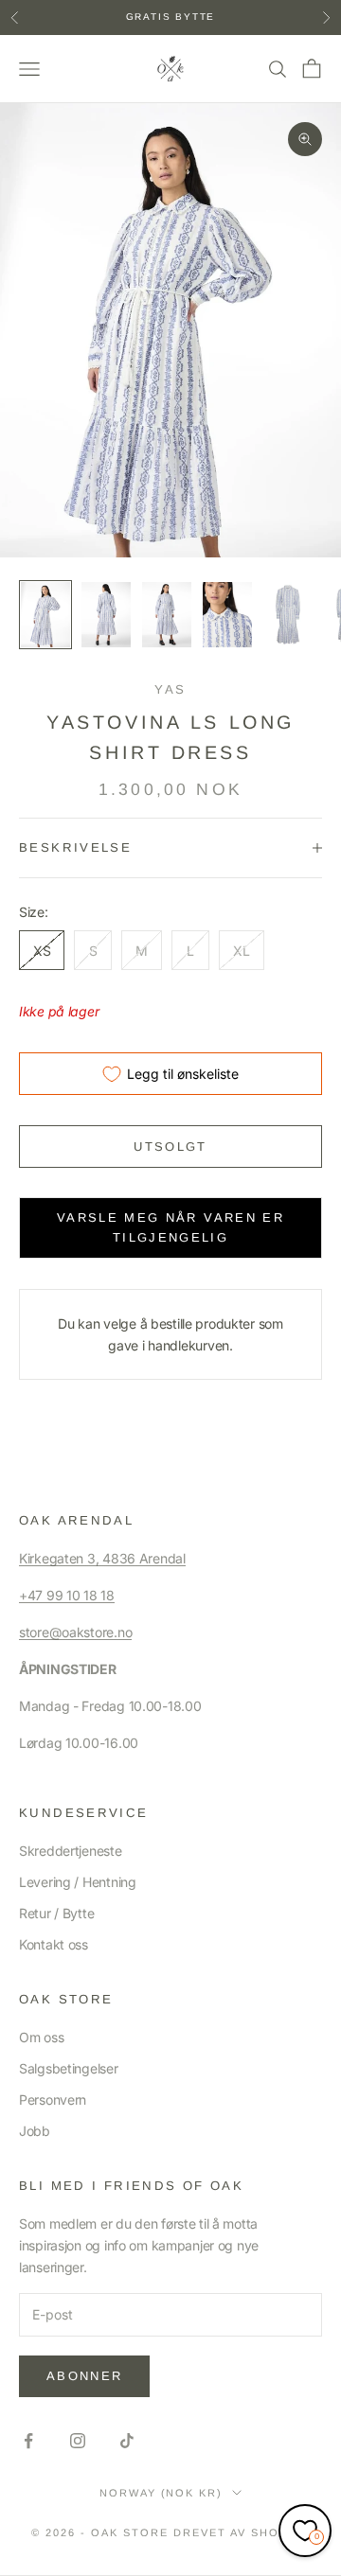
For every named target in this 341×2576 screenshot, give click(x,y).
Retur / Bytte (56, 1913)
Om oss (41, 2037)
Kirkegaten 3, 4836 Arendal (102, 1558)
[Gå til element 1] (45, 615)
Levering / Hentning (78, 1882)
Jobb (35, 2131)
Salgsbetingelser (69, 2068)
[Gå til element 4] (227, 615)
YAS (170, 689)
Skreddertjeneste (71, 1851)
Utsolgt (170, 1147)
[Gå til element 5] (288, 615)
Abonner (84, 2376)
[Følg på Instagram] (78, 2441)
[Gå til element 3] (167, 615)
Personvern (53, 2100)
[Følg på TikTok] (127, 2441)
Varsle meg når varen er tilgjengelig (170, 1227)
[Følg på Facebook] (28, 2441)
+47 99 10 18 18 (67, 1595)
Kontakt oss (54, 1944)
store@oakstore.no (75, 1632)
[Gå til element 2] (106, 615)
